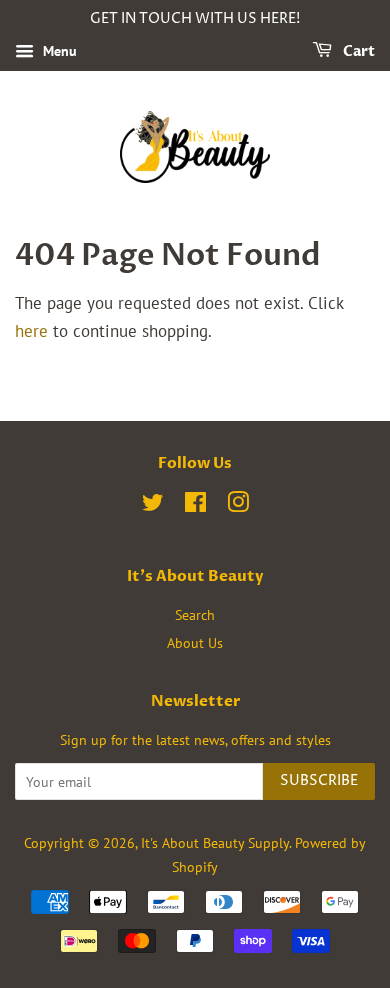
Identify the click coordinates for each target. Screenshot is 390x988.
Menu (58, 51)
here (31, 331)
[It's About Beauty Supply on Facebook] (195, 505)
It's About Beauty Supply (215, 842)
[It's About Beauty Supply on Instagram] (238, 505)
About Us (195, 642)
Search (195, 614)
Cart (357, 51)
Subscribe (319, 780)
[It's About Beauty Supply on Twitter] (153, 505)
